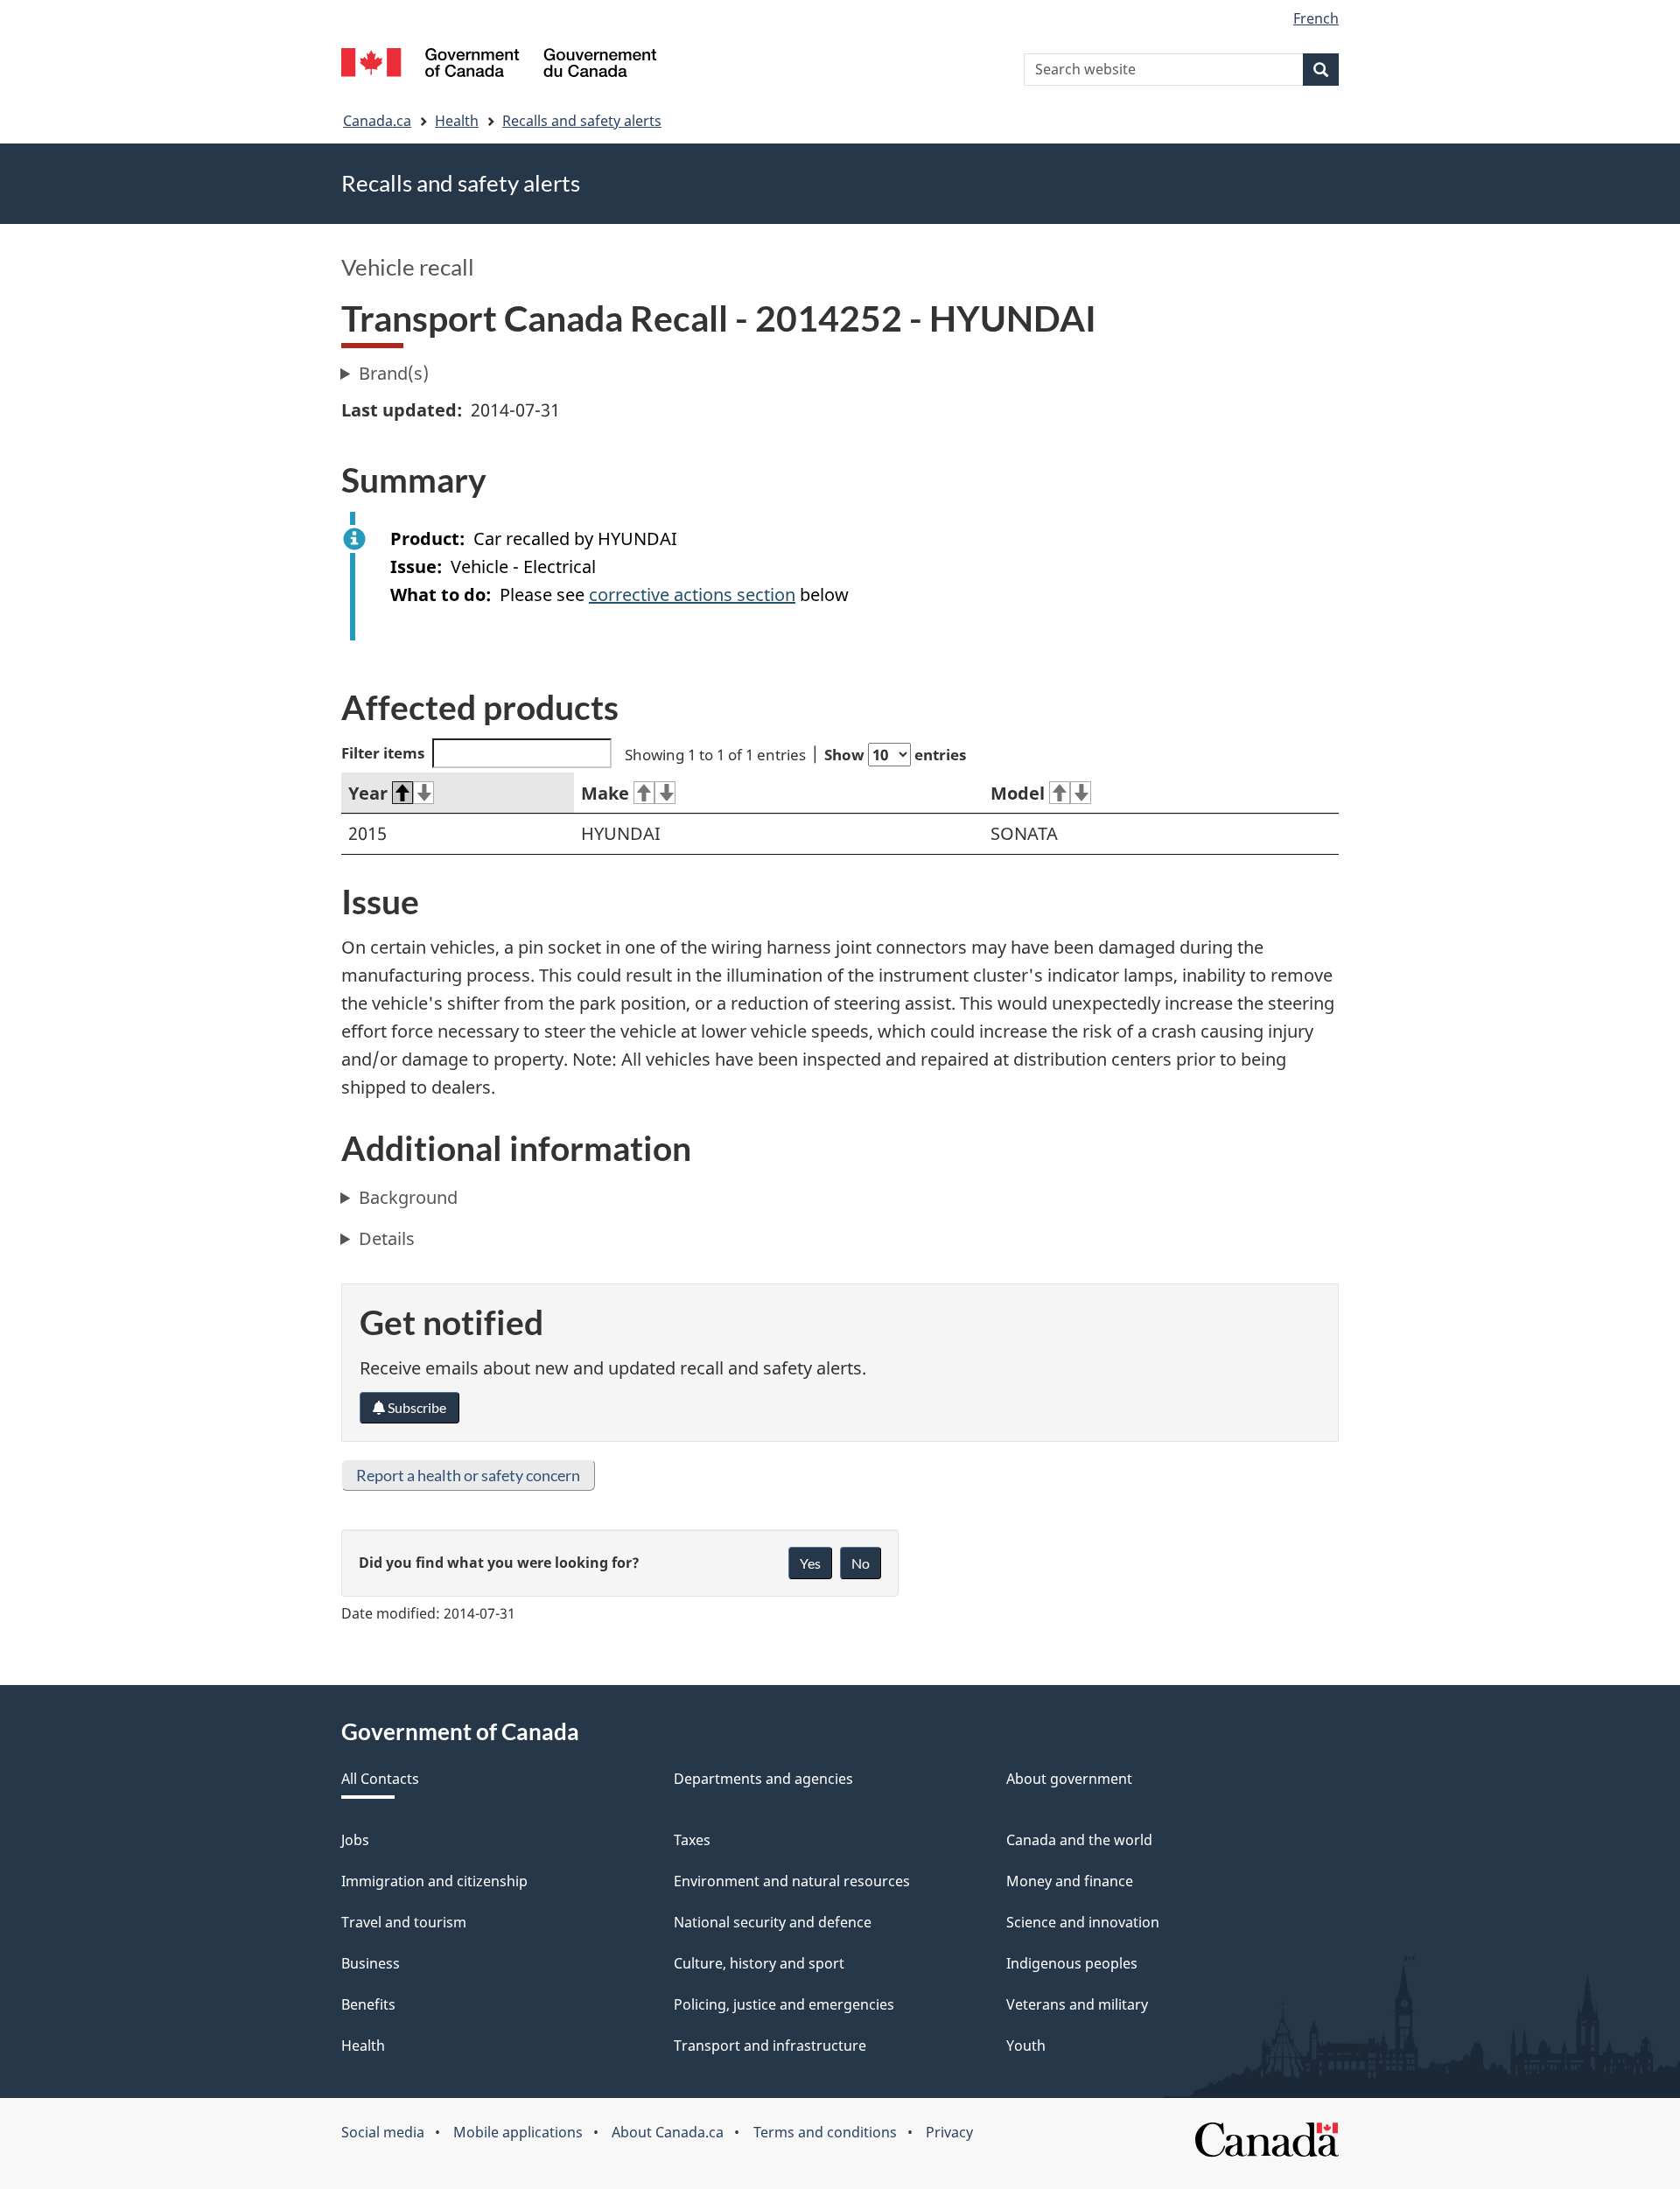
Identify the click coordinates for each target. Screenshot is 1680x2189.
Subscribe (416, 1407)
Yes (810, 1563)
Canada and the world (1079, 1840)
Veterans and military (1077, 2004)
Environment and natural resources (792, 1881)
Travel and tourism (404, 1922)
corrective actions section (692, 594)
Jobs (355, 1840)
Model (1018, 793)
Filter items (383, 753)
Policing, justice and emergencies (784, 2004)
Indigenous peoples (1072, 1963)
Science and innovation (1083, 1922)
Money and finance (1070, 1881)
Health (457, 121)
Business (371, 1963)
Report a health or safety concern (468, 1475)
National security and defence (773, 1922)
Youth (1026, 2046)
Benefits (368, 2004)
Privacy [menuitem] (949, 2132)
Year (368, 793)
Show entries (895, 755)
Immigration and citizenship (434, 1881)
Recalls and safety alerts (582, 121)
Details (387, 1238)
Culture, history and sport (759, 1963)
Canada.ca (377, 121)
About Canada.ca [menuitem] (668, 2132)
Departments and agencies (763, 1779)
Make (605, 793)
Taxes (692, 1840)
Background (408, 1197)
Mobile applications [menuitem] (518, 2132)
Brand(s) (394, 373)
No (861, 1563)
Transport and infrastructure (770, 2046)
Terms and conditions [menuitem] (825, 2132)
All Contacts (380, 1779)
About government (1069, 1779)
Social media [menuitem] (383, 2132)
